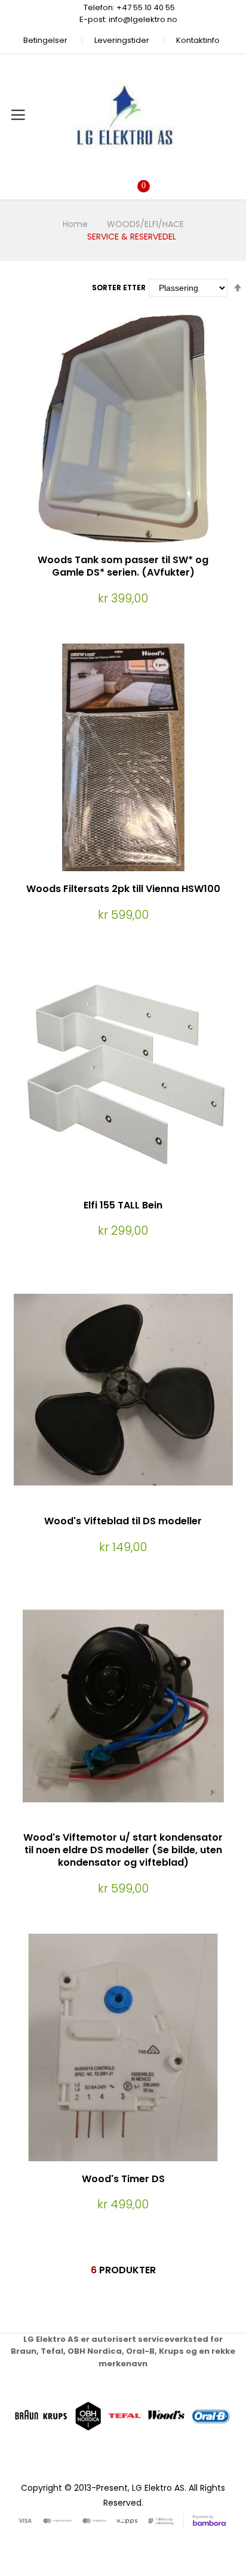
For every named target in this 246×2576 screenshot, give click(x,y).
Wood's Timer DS (123, 2179)
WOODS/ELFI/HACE (145, 224)
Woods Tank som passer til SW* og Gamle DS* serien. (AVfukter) (123, 566)
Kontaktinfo (198, 40)
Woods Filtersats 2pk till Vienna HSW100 (123, 889)
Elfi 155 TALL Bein (123, 1205)
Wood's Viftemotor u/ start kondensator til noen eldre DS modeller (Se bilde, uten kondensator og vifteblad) (123, 1850)
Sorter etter (119, 288)
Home (75, 224)
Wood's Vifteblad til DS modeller (123, 1521)
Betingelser (45, 40)
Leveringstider (122, 40)
